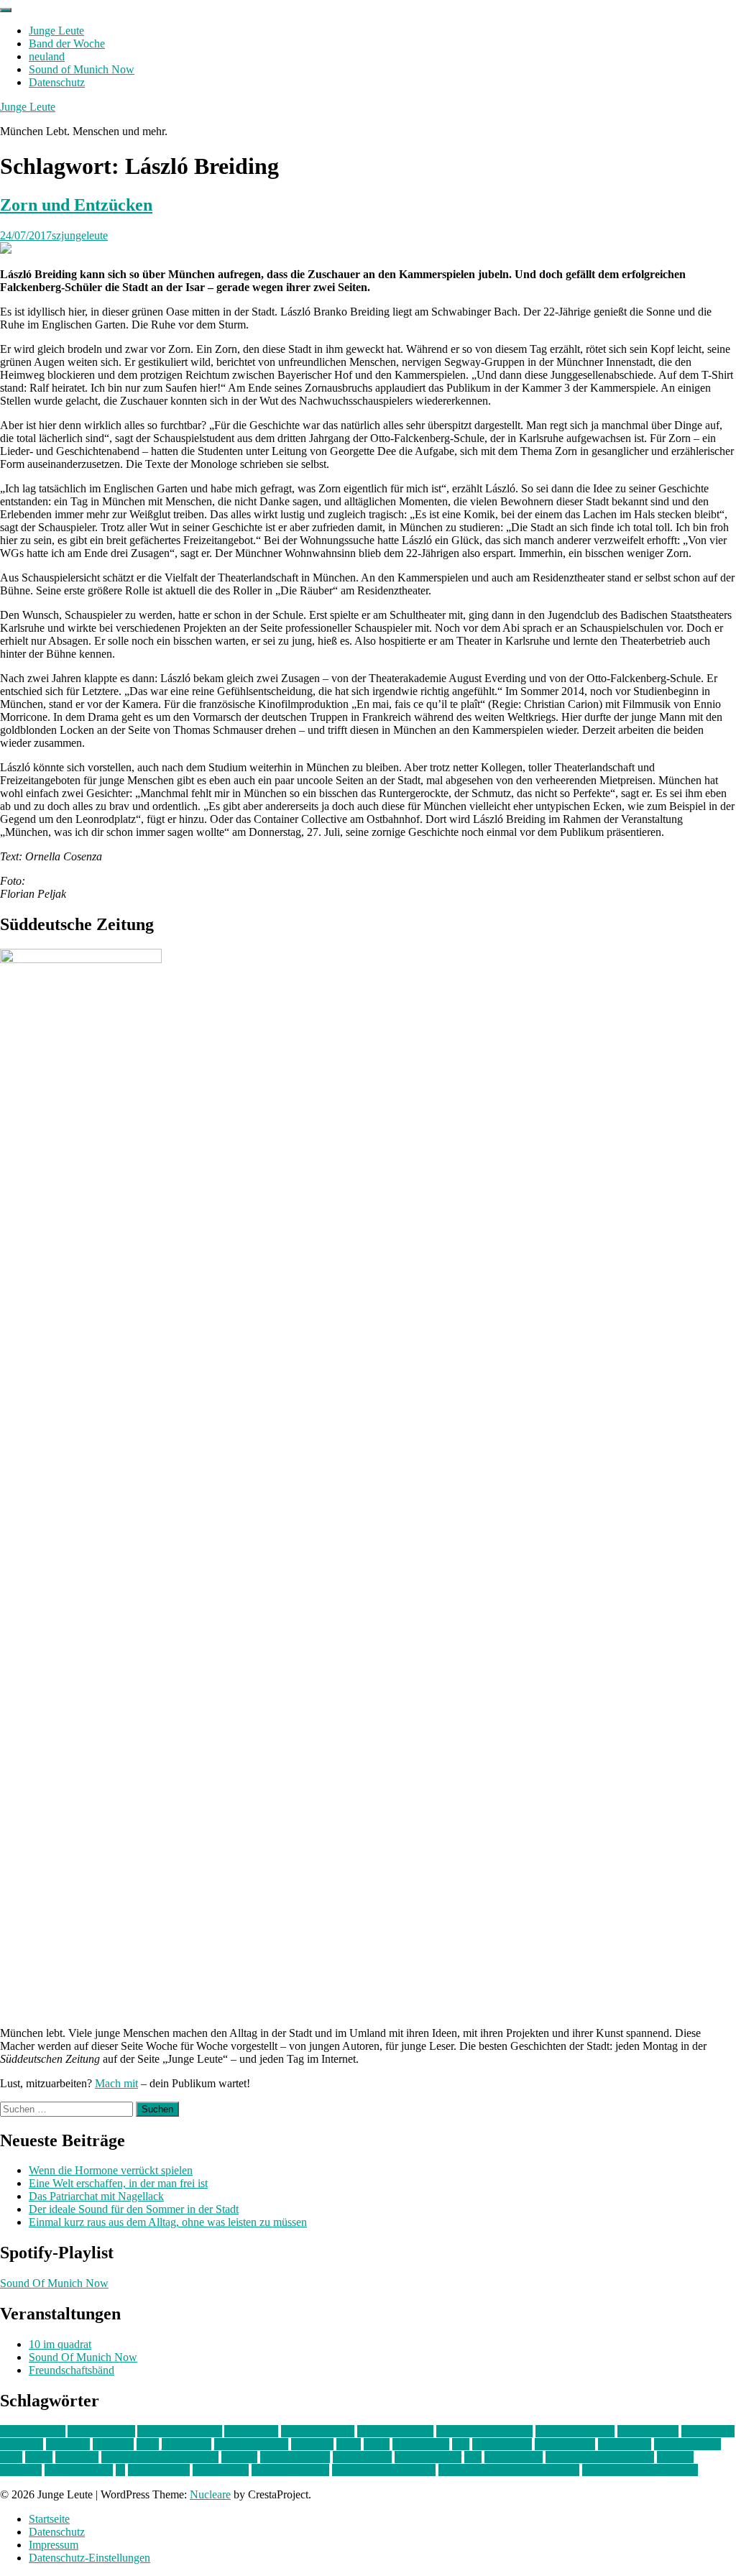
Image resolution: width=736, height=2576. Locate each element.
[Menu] (6, 10)
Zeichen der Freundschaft (640, 2470)
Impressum (54, 2545)
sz (120, 2470)
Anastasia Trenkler (180, 2431)
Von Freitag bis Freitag (384, 2470)
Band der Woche (67, 43)
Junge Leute (56, 31)
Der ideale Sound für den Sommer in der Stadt (134, 2209)
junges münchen (251, 2444)
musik (39, 2457)
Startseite (49, 2519)
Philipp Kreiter (428, 2457)
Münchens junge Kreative (160, 2457)
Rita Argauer (514, 2457)
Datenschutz (57, 82)
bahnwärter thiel (318, 2431)
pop (473, 2457)
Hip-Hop (113, 2444)
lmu (461, 2444)
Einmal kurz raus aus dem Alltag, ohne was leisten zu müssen (168, 2222)
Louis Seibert (565, 2444)
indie (148, 2444)
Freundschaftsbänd (72, 2370)
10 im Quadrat (33, 2431)
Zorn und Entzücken (76, 205)
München (77, 2457)
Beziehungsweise (575, 2431)
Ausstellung (251, 2431)
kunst (349, 2444)
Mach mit (116, 2083)
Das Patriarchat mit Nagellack (96, 2196)
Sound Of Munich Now (54, 2283)
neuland (47, 56)
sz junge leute (159, 2470)
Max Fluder (625, 2444)
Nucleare (210, 2494)
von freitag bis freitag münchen (509, 2470)
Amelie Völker (101, 2431)
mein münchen (687, 2444)
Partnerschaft (362, 2457)
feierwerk (22, 2444)
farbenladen (708, 2431)
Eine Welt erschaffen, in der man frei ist (118, 2183)
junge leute (187, 2444)
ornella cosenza (295, 2457)
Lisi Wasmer (421, 2444)
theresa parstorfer (290, 2470)
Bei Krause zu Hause (484, 2431)
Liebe (377, 2444)
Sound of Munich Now (82, 69)
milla (11, 2457)
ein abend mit (648, 2431)
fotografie (68, 2444)
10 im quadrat (60, 2344)
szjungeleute (80, 235)
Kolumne (312, 2444)
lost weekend (502, 2444)
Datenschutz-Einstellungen (89, 2558)
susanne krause (79, 2470)
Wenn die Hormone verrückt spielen (111, 2170)
